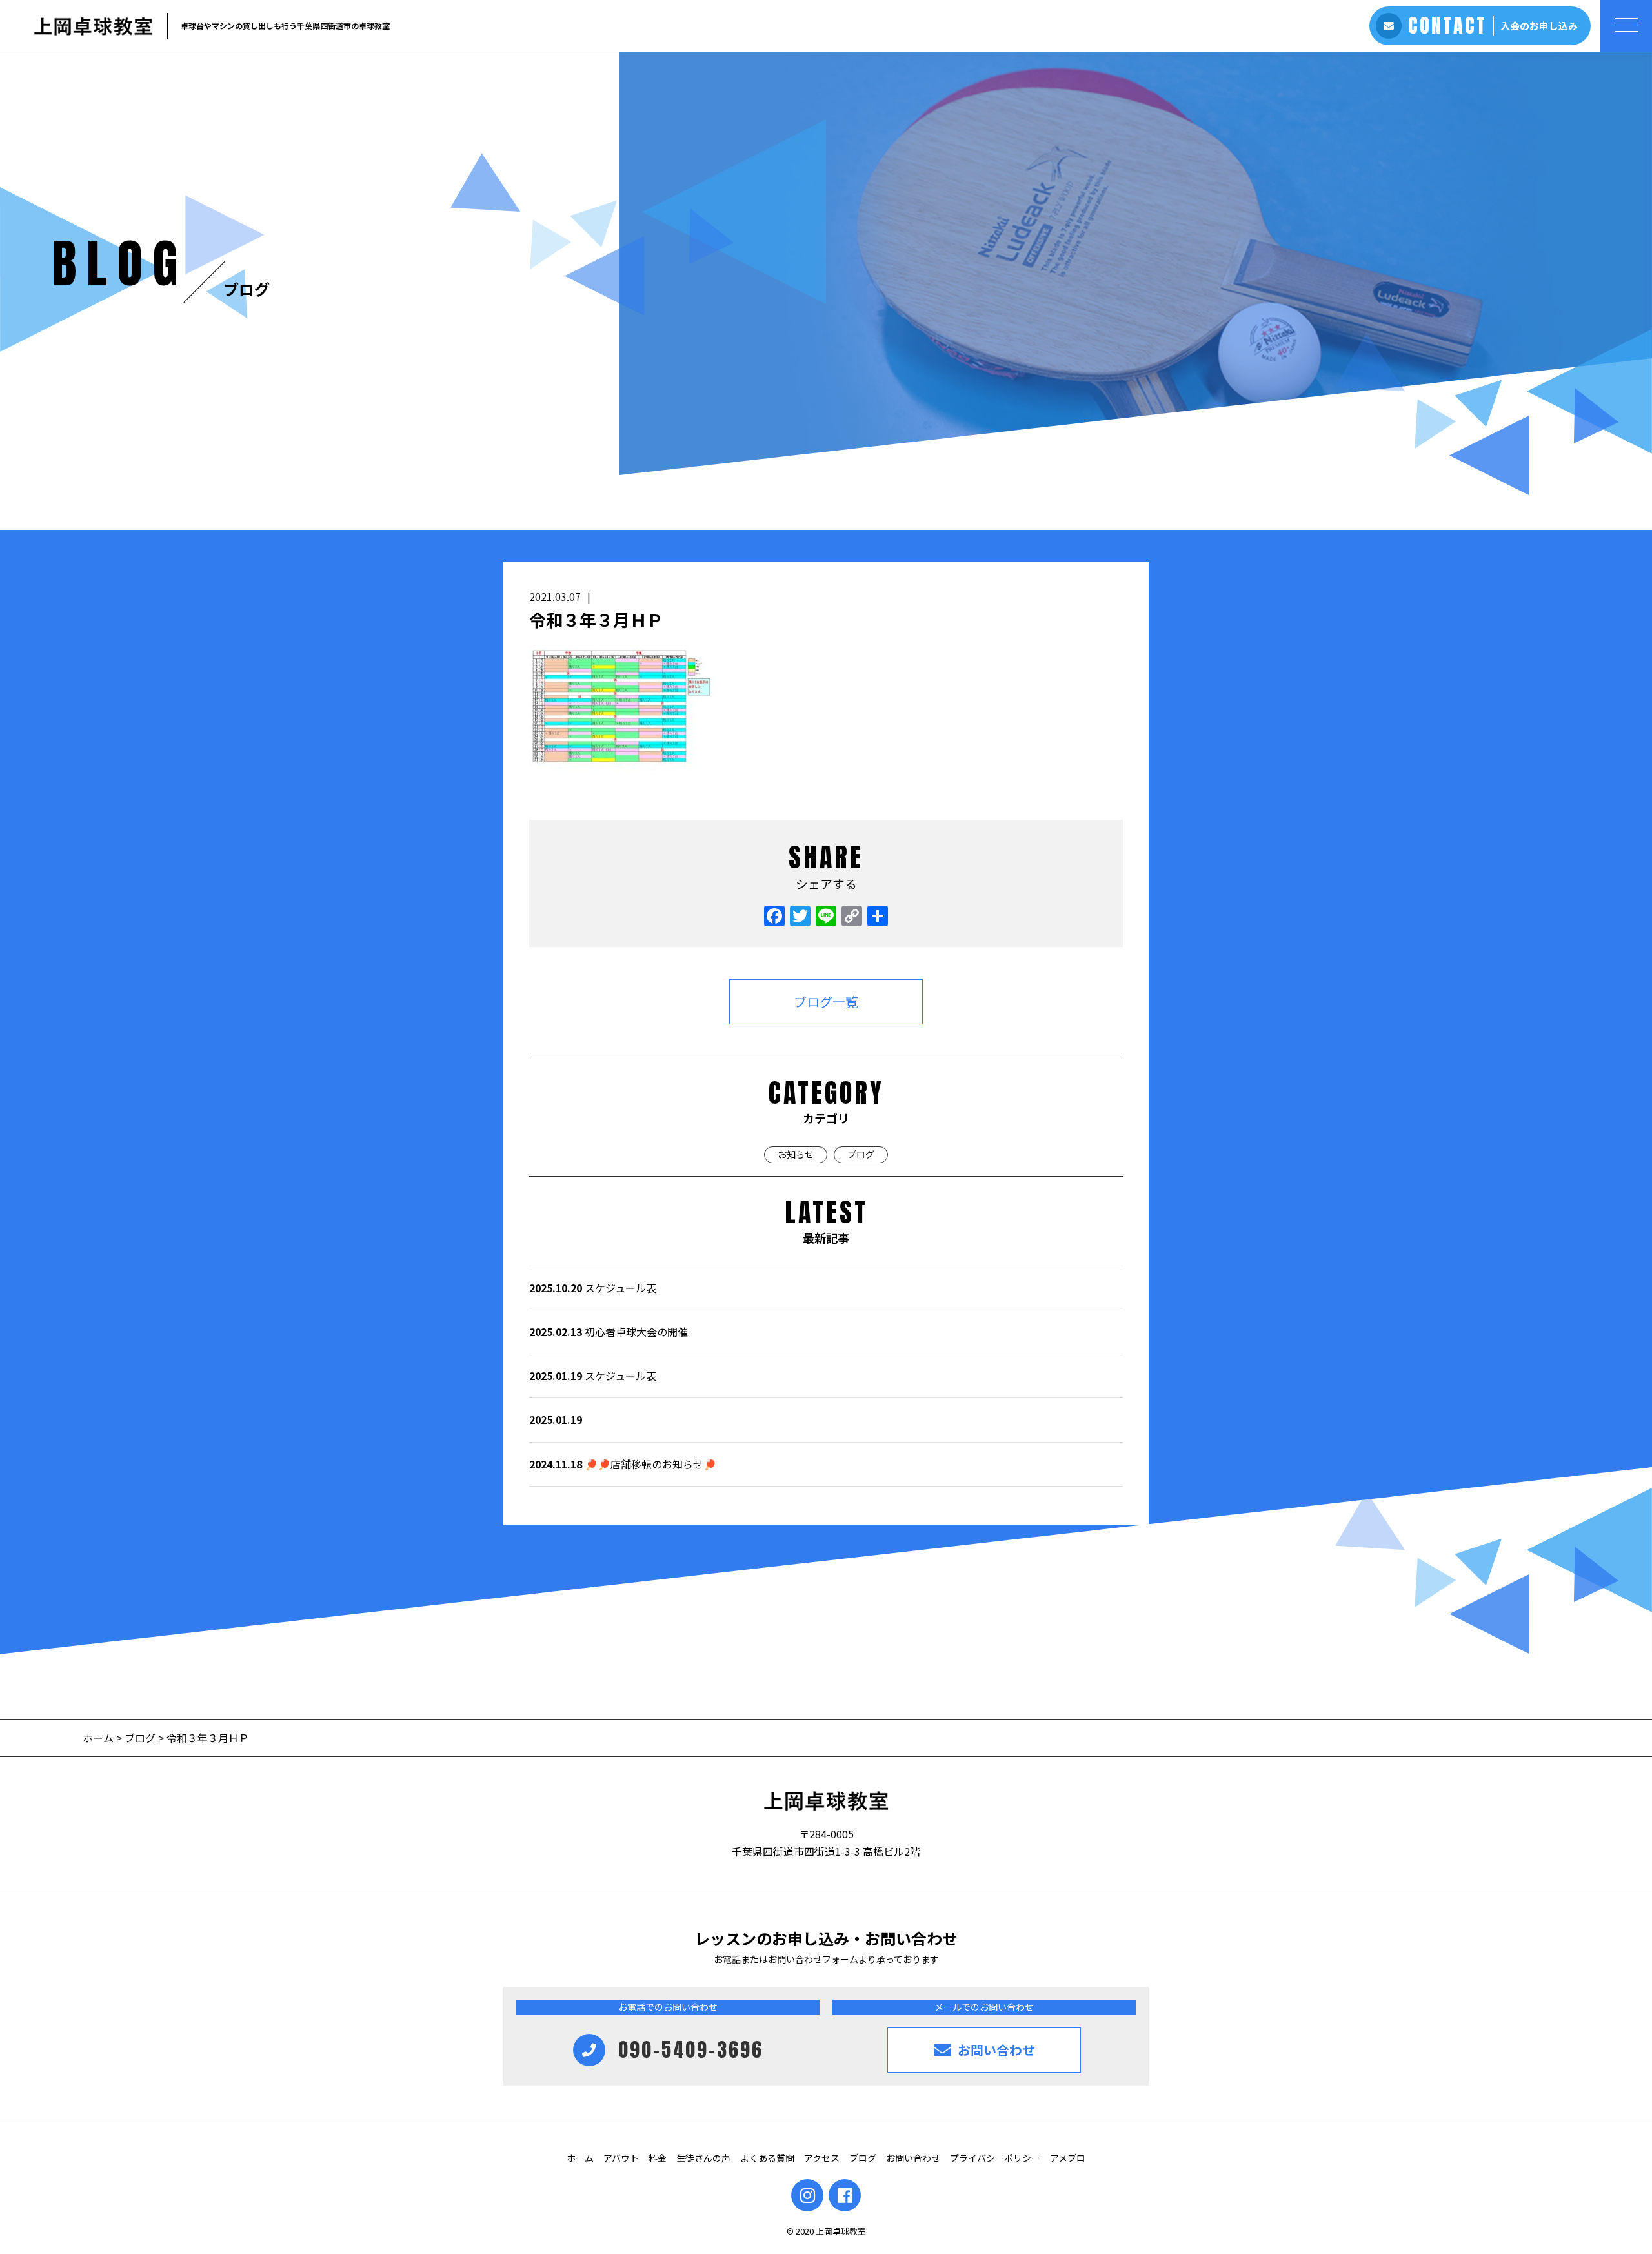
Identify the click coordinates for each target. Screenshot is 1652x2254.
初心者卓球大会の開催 (609, 1332)
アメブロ (1068, 2158)
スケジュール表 (593, 1288)
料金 (658, 2158)
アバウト (621, 2158)
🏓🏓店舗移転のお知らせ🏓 (623, 1464)
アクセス (822, 2158)
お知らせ (796, 1154)
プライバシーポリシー (995, 2158)
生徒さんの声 (703, 2158)
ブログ (861, 1154)
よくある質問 (767, 2158)
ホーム (99, 1738)
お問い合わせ (913, 2158)
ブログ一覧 (826, 1001)
